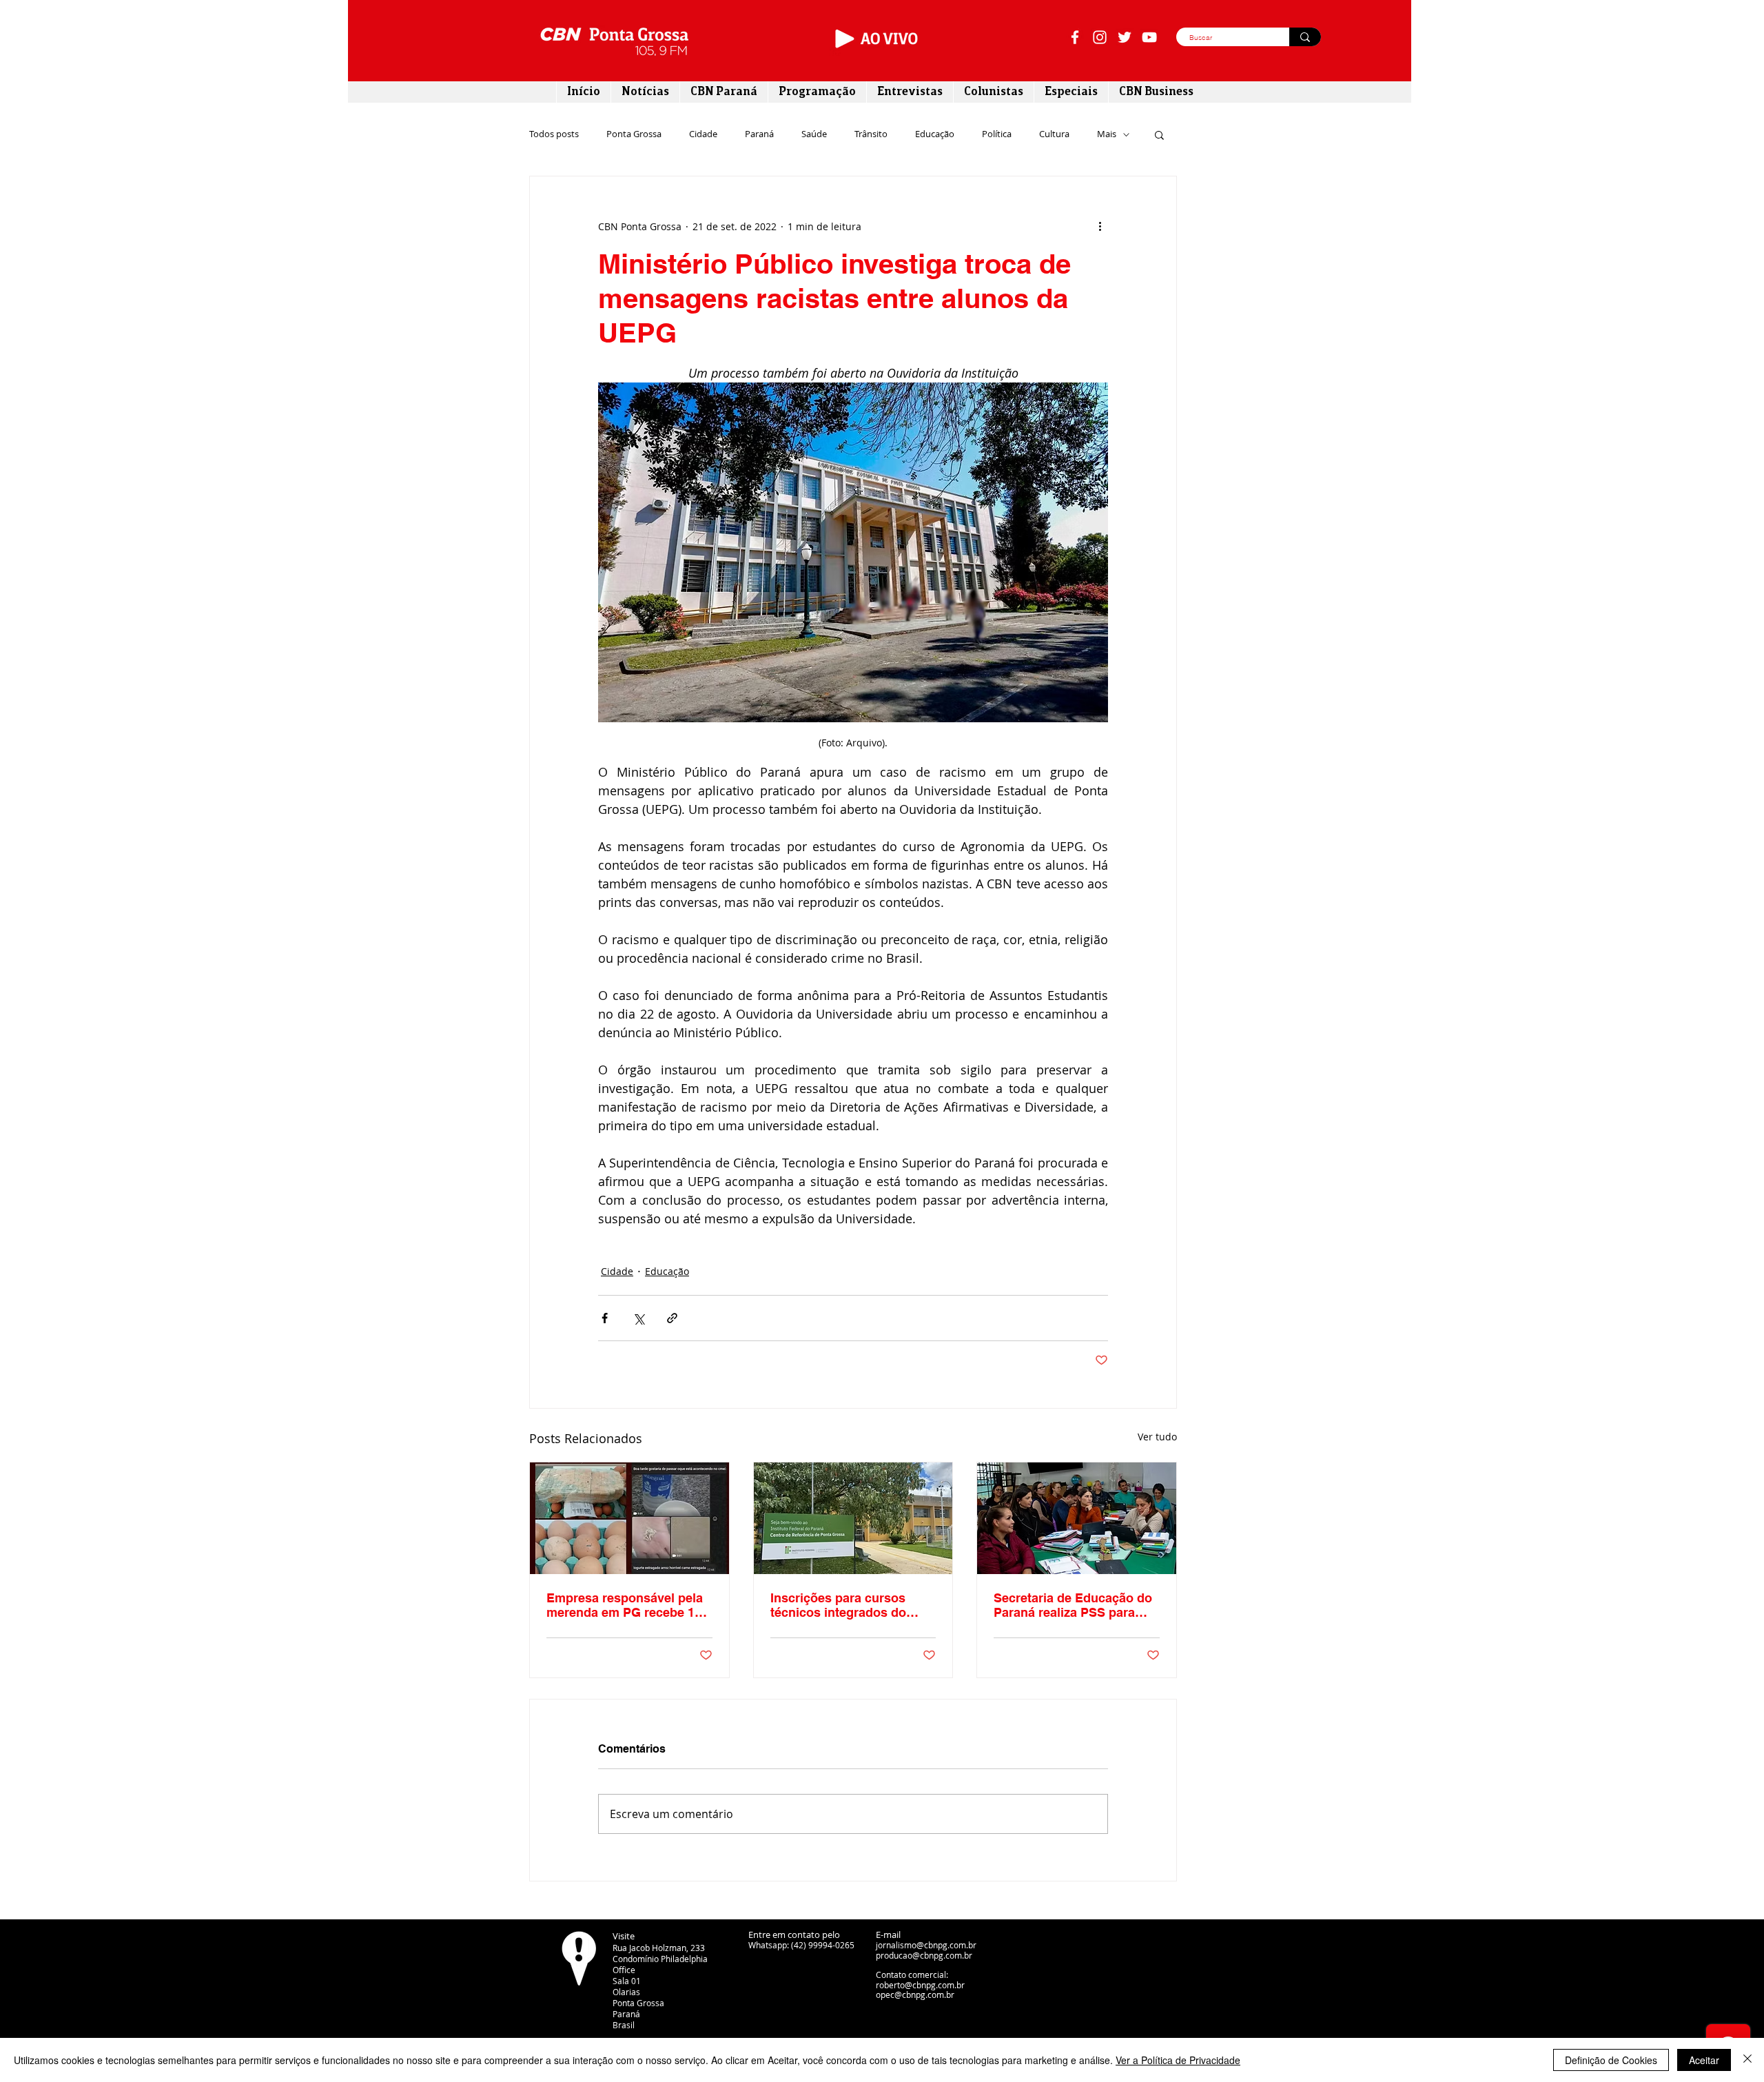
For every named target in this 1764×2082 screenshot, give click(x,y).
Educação (935, 134)
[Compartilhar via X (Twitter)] (638, 1318)
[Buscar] (1305, 37)
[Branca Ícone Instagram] (1100, 37)
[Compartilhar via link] (672, 1318)
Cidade (703, 134)
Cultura (1054, 134)
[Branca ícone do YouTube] (1149, 37)
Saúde (814, 134)
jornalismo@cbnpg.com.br (926, 1945)
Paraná (759, 134)
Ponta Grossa (634, 134)
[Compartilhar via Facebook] (605, 1318)
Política (997, 134)
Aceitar (1704, 2060)
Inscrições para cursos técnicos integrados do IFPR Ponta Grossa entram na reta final (849, 1605)
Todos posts (554, 134)
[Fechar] (1747, 2060)
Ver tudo (1157, 1437)
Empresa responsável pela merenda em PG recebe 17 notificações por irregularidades (625, 1605)
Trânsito (871, 134)
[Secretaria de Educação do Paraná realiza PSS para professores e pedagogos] (1077, 1518)
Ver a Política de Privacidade (1178, 2060)
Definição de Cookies (1611, 2060)
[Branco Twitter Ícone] (1125, 37)
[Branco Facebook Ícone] (1075, 37)
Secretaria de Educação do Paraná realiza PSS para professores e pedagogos (1073, 1605)
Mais (1107, 134)
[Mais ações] (1100, 226)
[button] (1159, 134)
